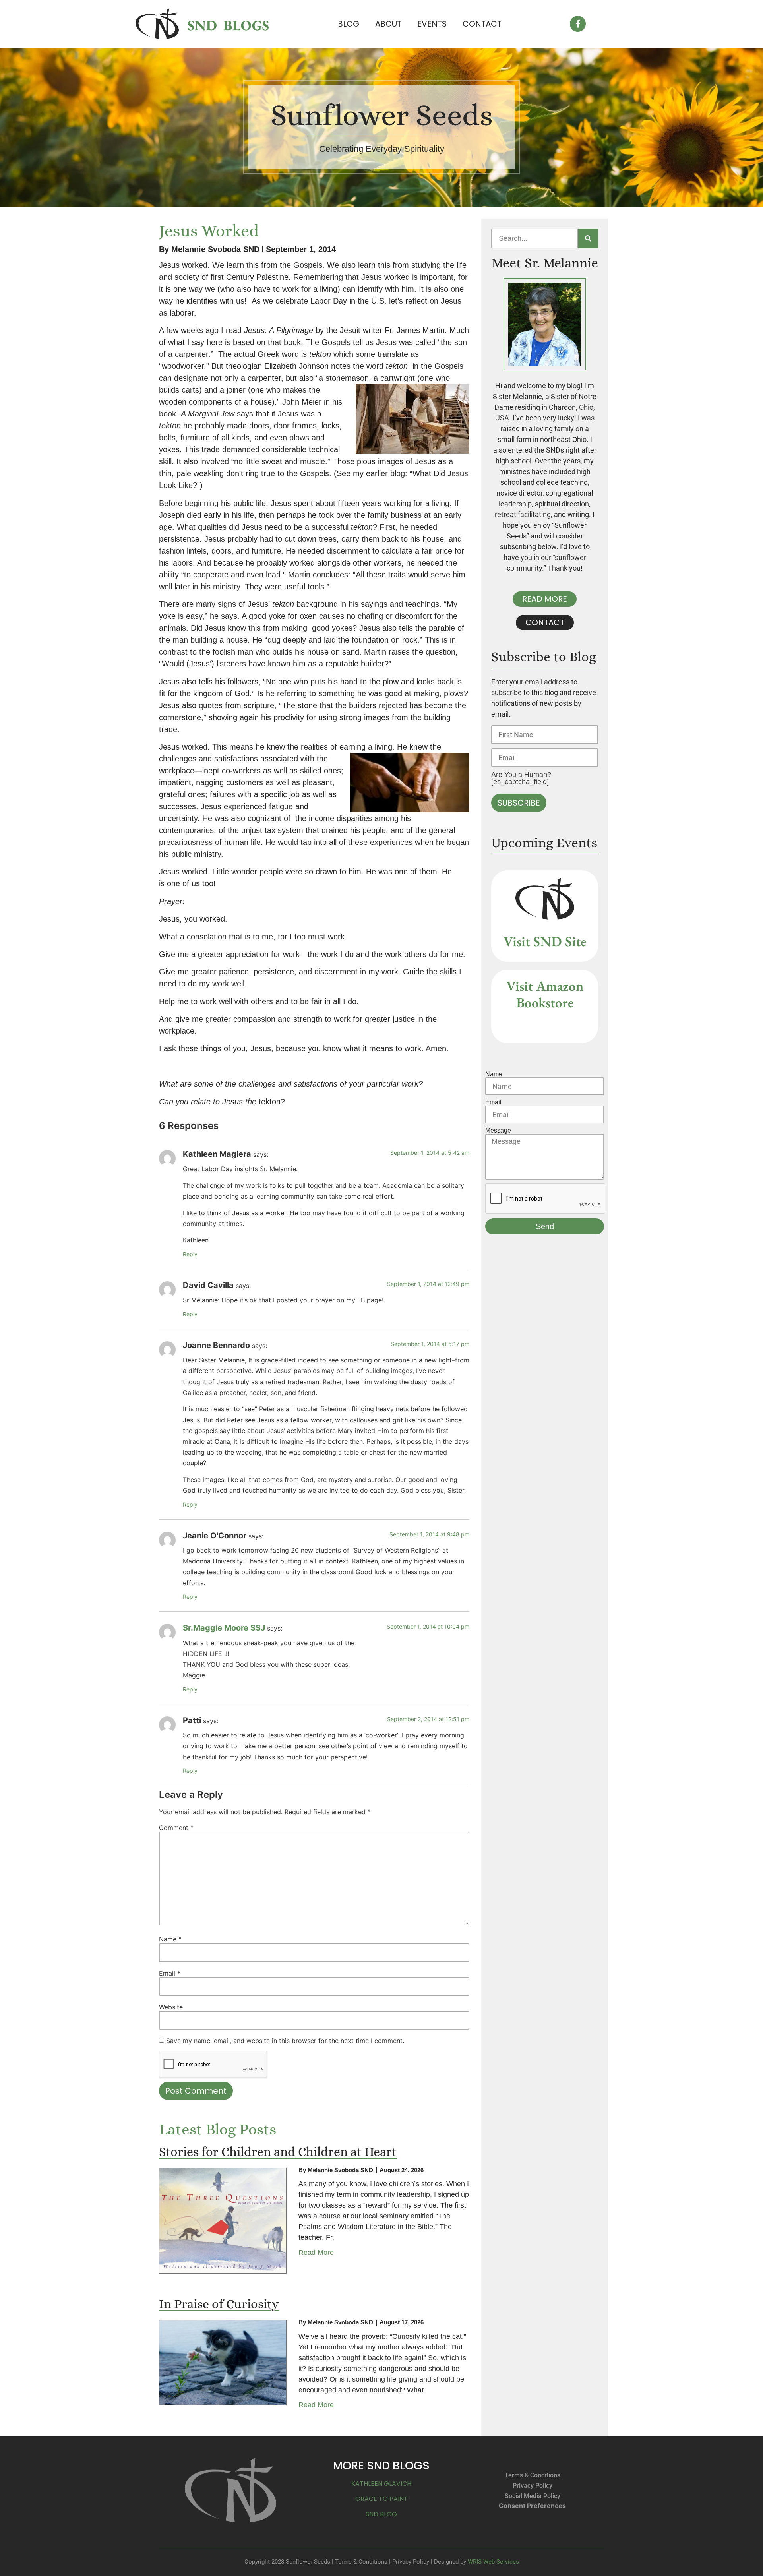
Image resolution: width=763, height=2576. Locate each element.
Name (170, 1939)
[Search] (588, 238)
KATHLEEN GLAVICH (381, 2484)
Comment (176, 1828)
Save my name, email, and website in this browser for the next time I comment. (285, 2041)
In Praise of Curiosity (219, 2304)
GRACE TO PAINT (381, 2499)
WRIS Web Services (493, 2562)
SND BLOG (381, 2514)
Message (498, 1131)
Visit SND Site (545, 941)
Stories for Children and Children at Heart (278, 2152)
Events (432, 24)
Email (170, 1973)
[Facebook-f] (578, 24)
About (388, 24)
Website (171, 2007)
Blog (349, 24)
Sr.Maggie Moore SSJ (224, 1628)
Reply (190, 1254)
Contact (482, 24)
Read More (316, 2253)
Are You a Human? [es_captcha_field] (521, 778)
